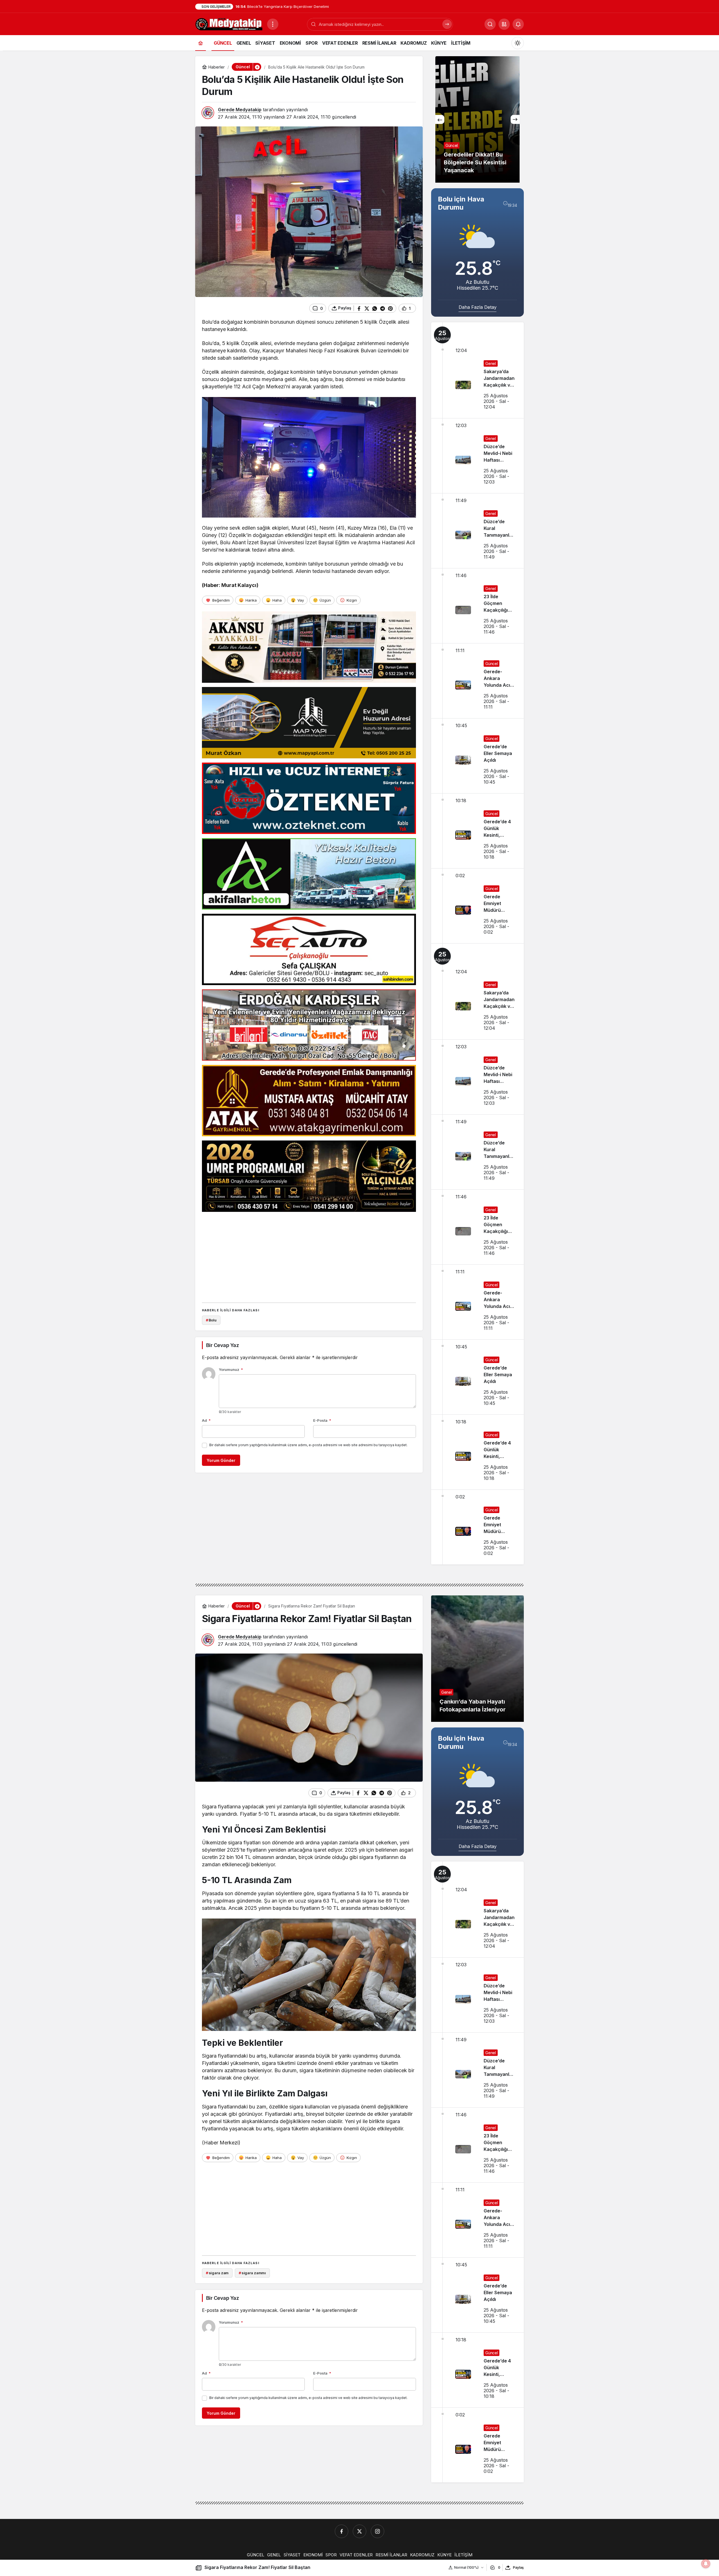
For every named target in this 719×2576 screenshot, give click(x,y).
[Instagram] (377, 2531)
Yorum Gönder (221, 1460)
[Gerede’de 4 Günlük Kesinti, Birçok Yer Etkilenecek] (477, 831)
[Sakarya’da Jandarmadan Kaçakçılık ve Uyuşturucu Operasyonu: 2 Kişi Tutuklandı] (477, 370)
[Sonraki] (515, 119)
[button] (504, 24)
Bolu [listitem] (211, 1320)
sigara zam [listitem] (217, 2273)
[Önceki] (440, 119)
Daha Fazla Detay (478, 307)
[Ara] (447, 24)
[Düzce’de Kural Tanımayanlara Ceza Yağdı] (477, 531)
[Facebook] (342, 2531)
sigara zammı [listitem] (252, 2273)
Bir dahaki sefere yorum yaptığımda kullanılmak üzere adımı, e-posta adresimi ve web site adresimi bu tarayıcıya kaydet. (308, 1445)
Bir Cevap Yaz (222, 1345)
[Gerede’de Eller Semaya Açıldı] (477, 756)
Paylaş (518, 2567)
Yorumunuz (231, 1369)
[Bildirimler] (518, 24)
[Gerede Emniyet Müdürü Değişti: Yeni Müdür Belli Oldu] (477, 906)
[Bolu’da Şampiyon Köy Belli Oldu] (477, 119)
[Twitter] (359, 2531)
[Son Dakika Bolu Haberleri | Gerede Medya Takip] (229, 24)
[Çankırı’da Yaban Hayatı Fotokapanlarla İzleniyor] (477, 1659)
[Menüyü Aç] (273, 24)
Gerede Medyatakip (240, 110)
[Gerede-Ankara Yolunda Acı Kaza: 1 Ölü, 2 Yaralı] (477, 681)
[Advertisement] (309, 1255)
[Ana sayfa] (201, 43)
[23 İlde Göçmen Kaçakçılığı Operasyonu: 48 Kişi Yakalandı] (477, 606)
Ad (206, 1420)
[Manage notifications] (706, 2564)
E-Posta (322, 1420)
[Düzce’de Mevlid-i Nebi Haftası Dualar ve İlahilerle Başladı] (477, 456)
